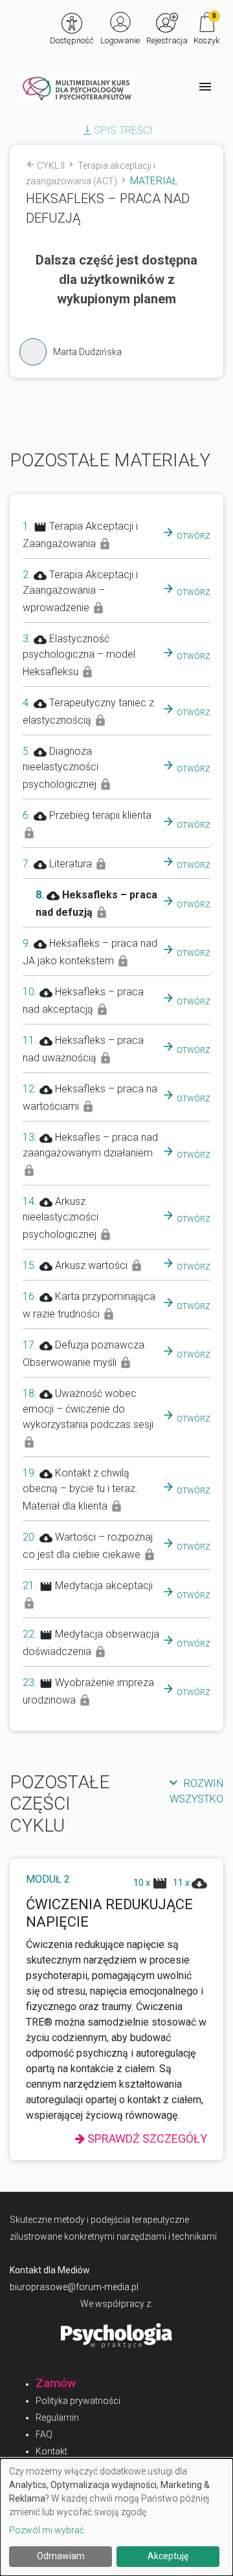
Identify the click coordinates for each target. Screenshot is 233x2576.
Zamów (56, 2383)
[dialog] (116, 2517)
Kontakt (51, 2451)
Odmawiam (61, 2556)
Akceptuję (168, 2556)
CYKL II (56, 166)
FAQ (44, 2434)
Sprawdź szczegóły (146, 2138)
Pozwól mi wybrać (47, 2530)
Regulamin (57, 2418)
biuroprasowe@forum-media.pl (74, 2287)
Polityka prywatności (78, 2401)
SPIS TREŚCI (117, 130)
